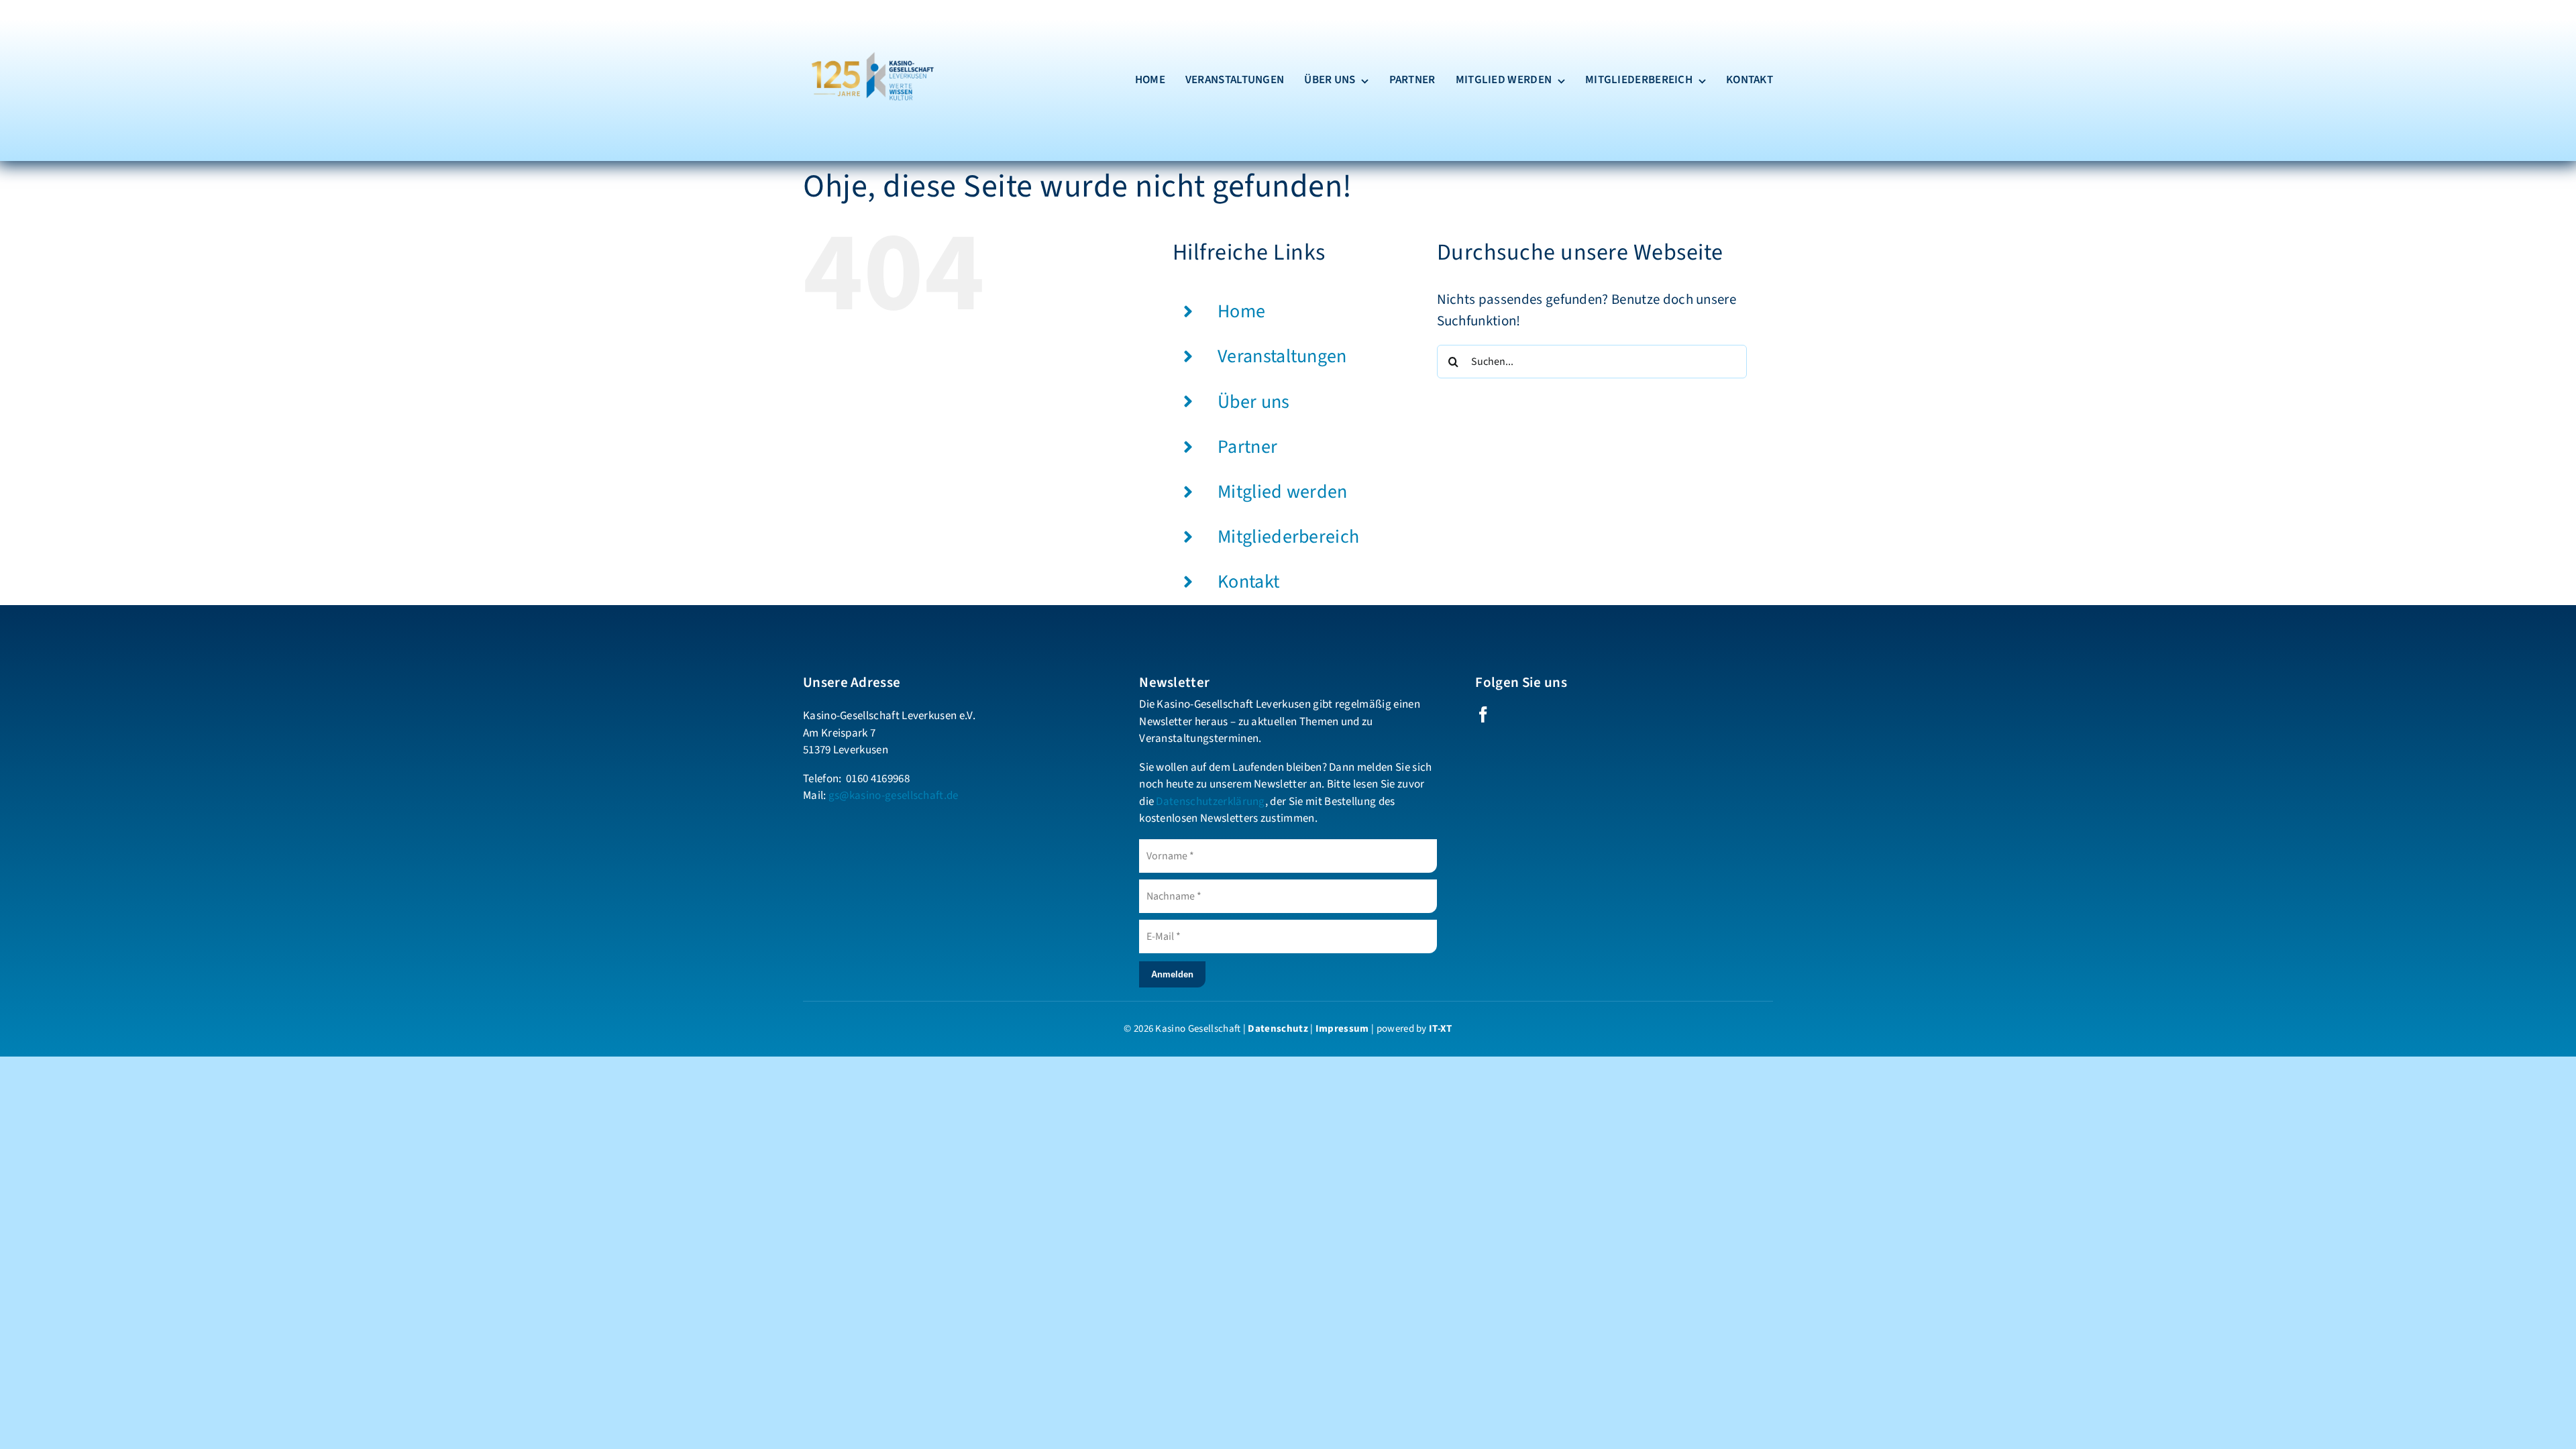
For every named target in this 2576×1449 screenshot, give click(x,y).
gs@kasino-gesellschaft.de (894, 796)
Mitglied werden (1283, 492)
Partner (1247, 447)
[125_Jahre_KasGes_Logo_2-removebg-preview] (870, 20)
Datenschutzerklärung (1210, 802)
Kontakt (1248, 582)
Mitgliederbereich (1288, 537)
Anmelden (1172, 974)
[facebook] (1483, 714)
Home (1241, 311)
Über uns (1254, 402)
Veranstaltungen (1282, 356)
